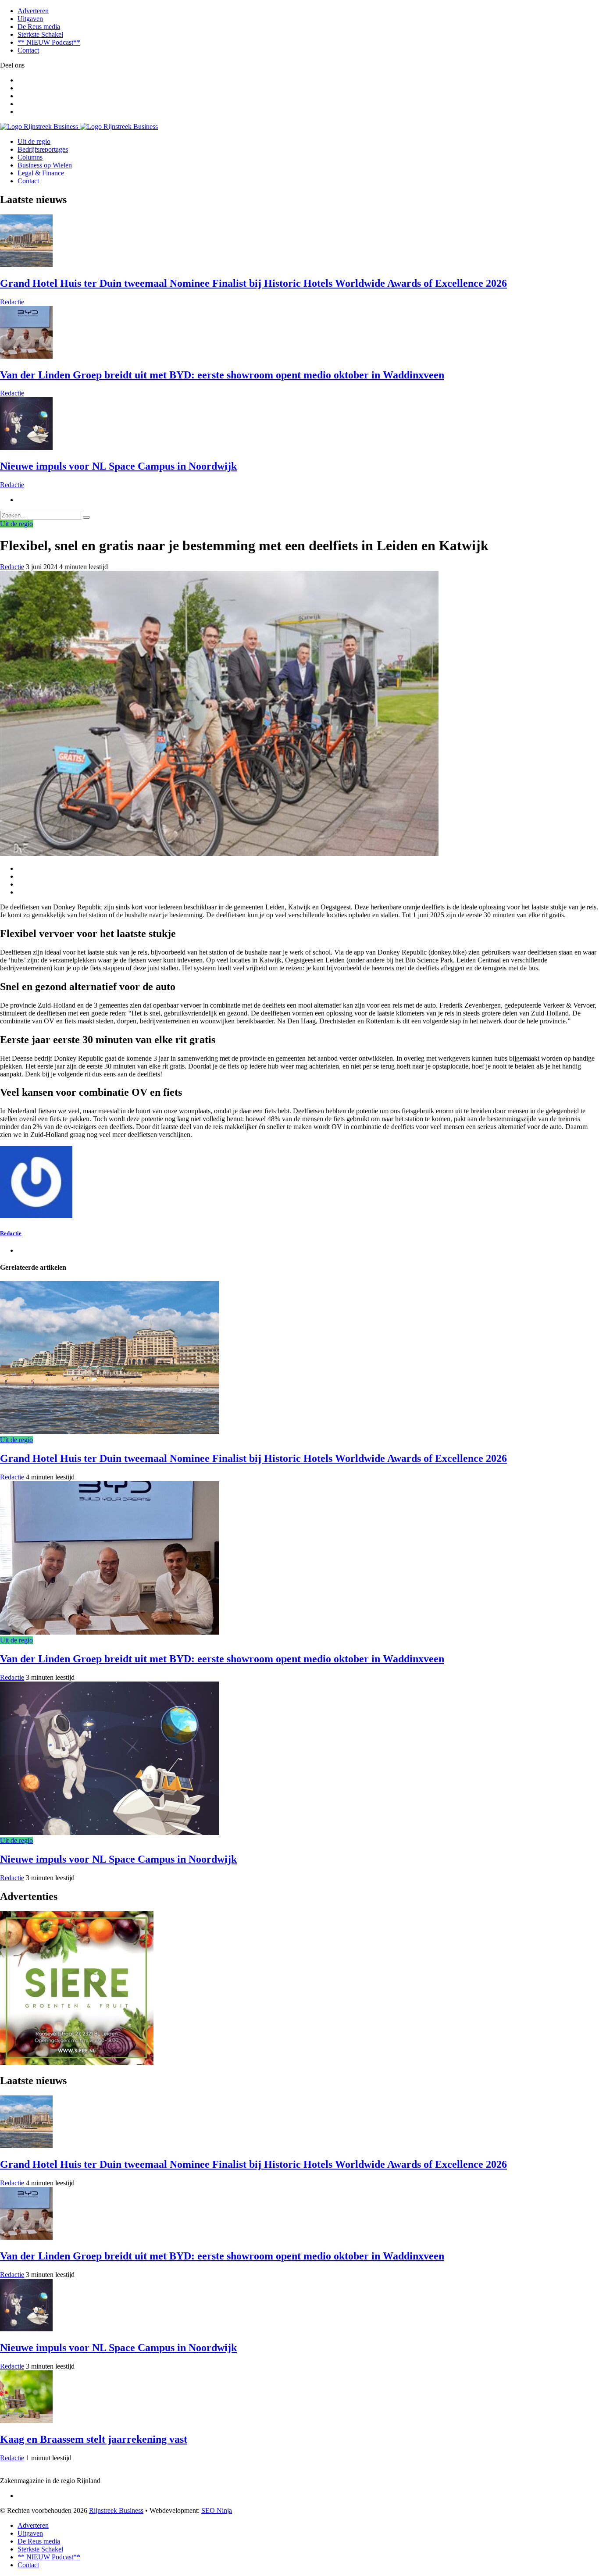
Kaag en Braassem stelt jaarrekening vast (94, 2439)
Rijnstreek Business (116, 2510)
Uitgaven (30, 19)
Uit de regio (34, 141)
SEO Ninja (217, 2510)
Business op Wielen (45, 165)
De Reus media (39, 27)
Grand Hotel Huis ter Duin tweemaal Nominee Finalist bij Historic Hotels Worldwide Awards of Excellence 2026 (253, 283)
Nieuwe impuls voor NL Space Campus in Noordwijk (118, 466)
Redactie (12, 302)
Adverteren (33, 11)
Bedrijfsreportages (43, 149)
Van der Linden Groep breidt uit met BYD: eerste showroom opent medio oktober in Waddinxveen (222, 375)
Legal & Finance (41, 173)
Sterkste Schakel (40, 34)
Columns (30, 157)
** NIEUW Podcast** (49, 42)
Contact (28, 50)
